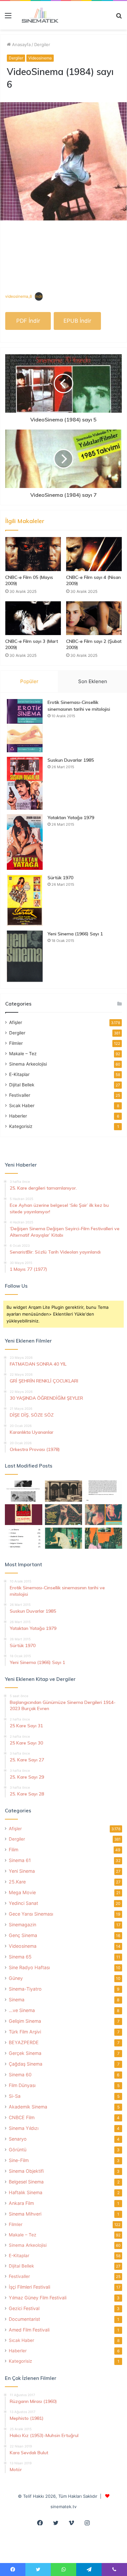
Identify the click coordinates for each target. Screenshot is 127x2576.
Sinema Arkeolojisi (28, 1064)
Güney (16, 1978)
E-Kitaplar (19, 1074)
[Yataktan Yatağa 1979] (25, 842)
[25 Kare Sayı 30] (103, 1515)
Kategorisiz (21, 1126)
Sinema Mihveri (25, 2214)
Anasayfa (21, 44)
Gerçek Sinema (25, 2053)
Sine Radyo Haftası (29, 1967)
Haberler (18, 1116)
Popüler (29, 681)
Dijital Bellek (22, 1085)
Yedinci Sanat (23, 1903)
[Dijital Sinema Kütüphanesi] (37, 15)
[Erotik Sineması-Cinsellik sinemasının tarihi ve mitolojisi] (25, 725)
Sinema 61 (20, 1860)
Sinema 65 (20, 1957)
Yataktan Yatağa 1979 (71, 818)
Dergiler (42, 44)
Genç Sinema (23, 1935)
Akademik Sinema (28, 2107)
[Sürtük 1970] (25, 900)
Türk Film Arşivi (25, 2032)
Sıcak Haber (22, 1106)
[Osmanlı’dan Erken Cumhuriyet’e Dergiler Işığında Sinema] (103, 1491)
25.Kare (17, 1882)
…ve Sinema (22, 2010)
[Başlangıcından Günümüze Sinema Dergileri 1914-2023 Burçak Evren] (24, 1515)
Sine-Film (19, 2160)
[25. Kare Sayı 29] (103, 1538)
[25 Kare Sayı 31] (64, 1515)
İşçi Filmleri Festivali (29, 2287)
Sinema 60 (20, 2075)
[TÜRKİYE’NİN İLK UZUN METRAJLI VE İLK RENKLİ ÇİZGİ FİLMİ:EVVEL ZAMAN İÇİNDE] (24, 1491)
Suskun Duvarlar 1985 (71, 760)
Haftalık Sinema (26, 2192)
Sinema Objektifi (26, 2171)
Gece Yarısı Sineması (31, 1914)
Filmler (16, 1043)
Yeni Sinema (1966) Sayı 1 (75, 934)
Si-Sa (15, 2096)
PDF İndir (28, 321)
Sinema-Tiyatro (25, 1989)
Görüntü (18, 2150)
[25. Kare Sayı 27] (64, 1538)
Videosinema (40, 58)
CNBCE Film (22, 2117)
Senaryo (18, 2139)
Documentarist (24, 2319)
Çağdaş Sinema (26, 2064)
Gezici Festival (24, 2308)
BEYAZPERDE (24, 2042)
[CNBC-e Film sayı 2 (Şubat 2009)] (94, 618)
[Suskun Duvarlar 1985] (25, 783)
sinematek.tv (63, 2507)
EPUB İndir (77, 321)
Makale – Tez (23, 1054)
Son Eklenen (93, 681)
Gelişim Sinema (25, 2021)
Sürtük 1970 (60, 878)
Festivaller (20, 1095)
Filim (14, 1850)
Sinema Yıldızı (24, 2128)
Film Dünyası (22, 2085)
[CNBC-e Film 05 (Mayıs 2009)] (33, 554)
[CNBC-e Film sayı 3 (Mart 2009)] (33, 618)
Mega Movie (22, 1892)
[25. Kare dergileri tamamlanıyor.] (24, 1538)
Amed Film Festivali (29, 2330)
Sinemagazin (22, 1925)
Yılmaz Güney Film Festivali (38, 2298)
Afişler (16, 1022)
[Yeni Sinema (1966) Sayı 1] (25, 956)
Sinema (17, 2000)
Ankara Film (21, 2203)
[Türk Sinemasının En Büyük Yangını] (64, 1491)
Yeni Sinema (22, 1871)
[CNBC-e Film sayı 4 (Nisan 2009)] (94, 554)
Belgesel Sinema (26, 2182)
